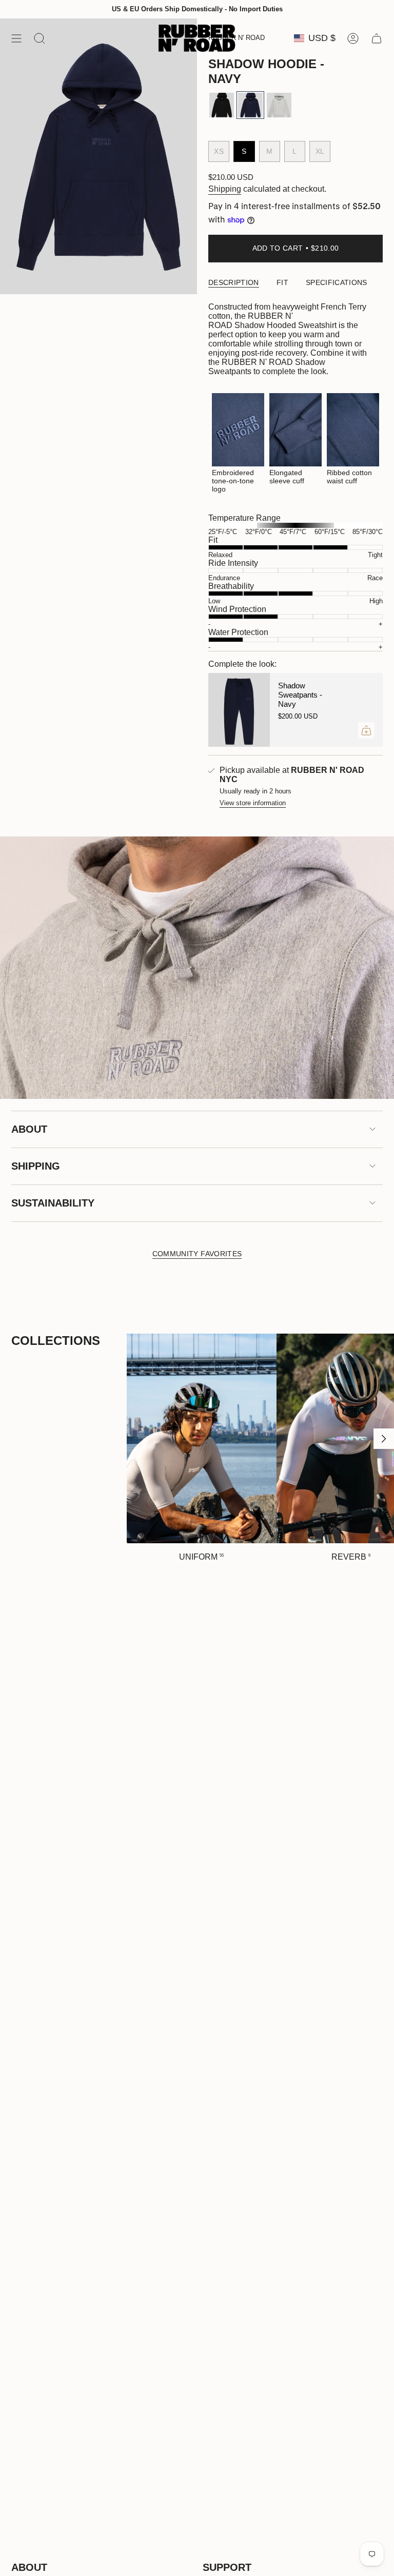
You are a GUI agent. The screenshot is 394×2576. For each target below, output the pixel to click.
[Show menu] (16, 38)
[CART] (377, 38)
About (29, 1129)
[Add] (366, 730)
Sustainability (53, 1203)
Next (384, 1439)
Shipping (225, 189)
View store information (253, 803)
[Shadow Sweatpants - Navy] (239, 710)
